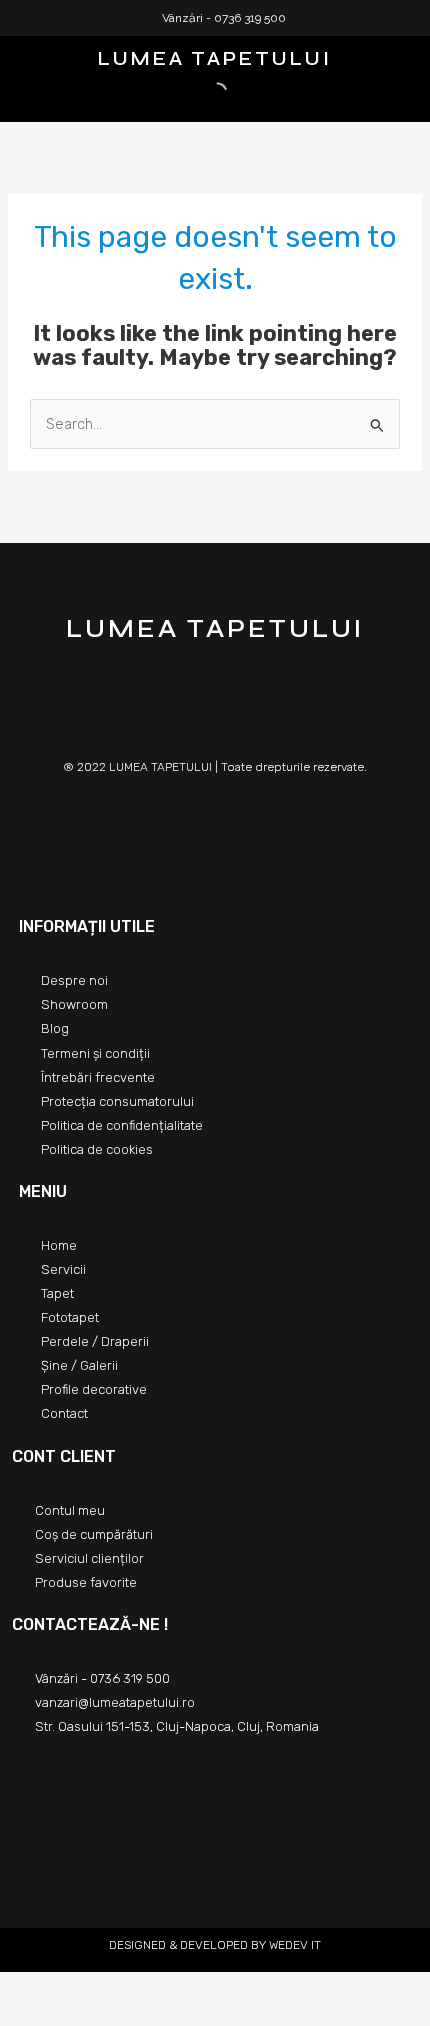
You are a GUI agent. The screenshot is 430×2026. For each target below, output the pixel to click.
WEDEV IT (293, 1945)
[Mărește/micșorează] (152, 1989)
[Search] (200, 93)
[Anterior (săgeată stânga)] (20, 2016)
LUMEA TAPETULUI (215, 58)
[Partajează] (64, 1989)
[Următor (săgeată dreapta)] (64, 2016)
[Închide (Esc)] (20, 1989)
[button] (22, 56)
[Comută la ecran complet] (108, 1989)
